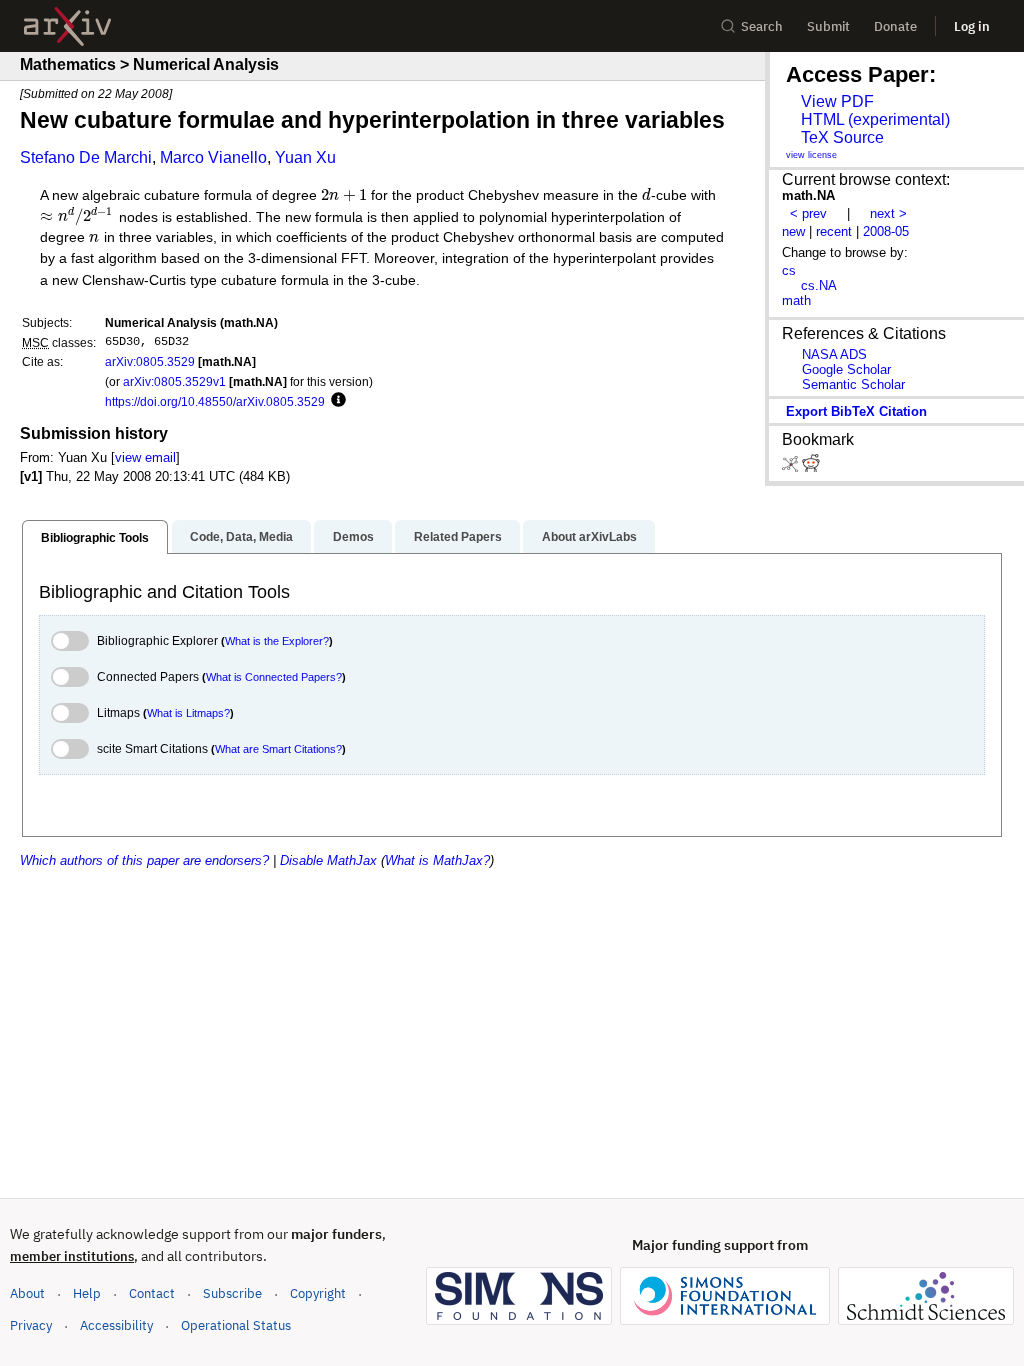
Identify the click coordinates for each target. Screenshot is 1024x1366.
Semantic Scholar (853, 384)
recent (834, 231)
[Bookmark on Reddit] (811, 467)
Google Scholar (846, 369)
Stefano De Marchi (86, 157)
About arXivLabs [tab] (589, 537)
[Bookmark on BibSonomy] (792, 467)
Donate (895, 26)
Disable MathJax (328, 860)
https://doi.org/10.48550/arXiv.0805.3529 (215, 401)
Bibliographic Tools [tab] (95, 538)
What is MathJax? (437, 860)
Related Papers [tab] (458, 537)
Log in (972, 26)
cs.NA (819, 285)
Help (87, 1293)
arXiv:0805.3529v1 (174, 381)
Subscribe (232, 1293)
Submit (828, 26)
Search (762, 26)
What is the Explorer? (277, 641)
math (796, 300)
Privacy (31, 1325)
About (27, 1293)
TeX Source (842, 137)
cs (789, 270)
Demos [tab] (353, 537)
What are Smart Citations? (278, 749)
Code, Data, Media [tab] (241, 537)
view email (145, 457)
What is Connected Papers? (274, 677)
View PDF (837, 101)
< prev (808, 213)
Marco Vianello (213, 157)
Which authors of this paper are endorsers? (144, 860)
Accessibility (116, 1325)
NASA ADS (834, 354)
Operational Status (236, 1325)
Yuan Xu (305, 157)
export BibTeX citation (856, 411)
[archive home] (67, 26)
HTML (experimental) (875, 119)
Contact (152, 1293)
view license (811, 155)
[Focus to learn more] (335, 401)
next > (888, 213)
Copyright (318, 1293)
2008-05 (886, 231)
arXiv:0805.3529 (150, 361)
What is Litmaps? (188, 713)
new (793, 231)
